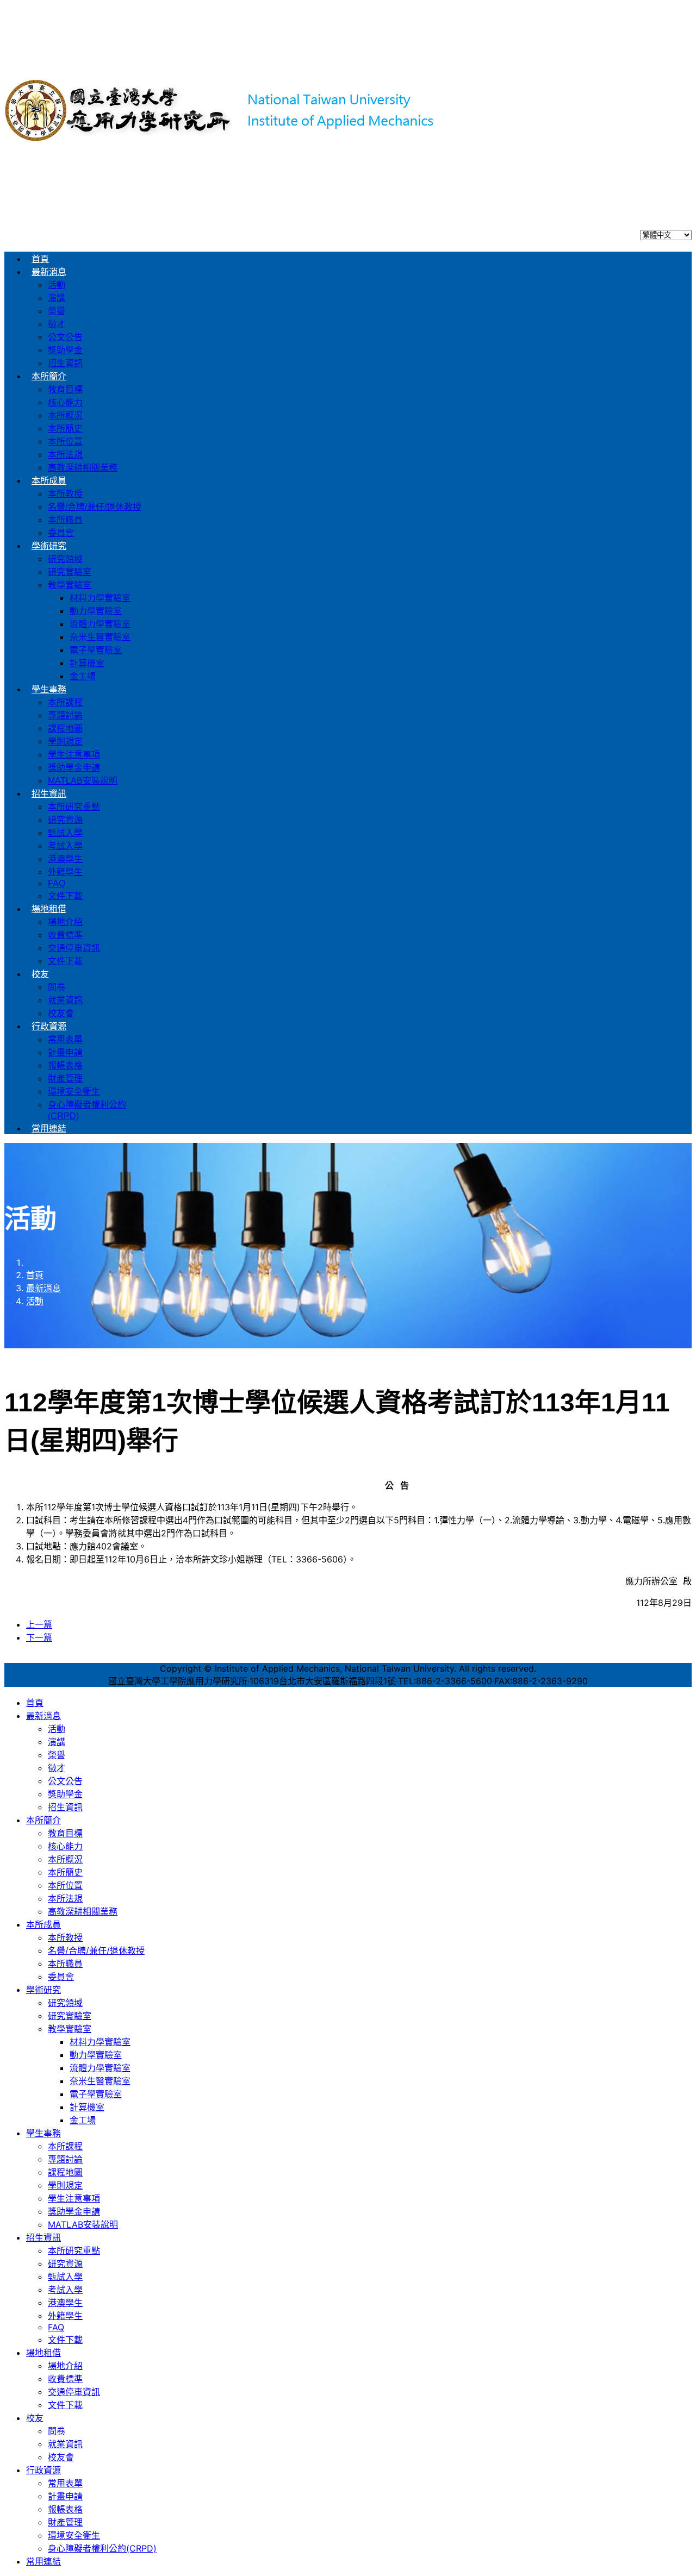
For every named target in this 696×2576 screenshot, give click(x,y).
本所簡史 (65, 429)
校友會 (61, 1013)
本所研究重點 (74, 807)
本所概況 (65, 415)
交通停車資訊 (74, 948)
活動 (57, 285)
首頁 (40, 259)
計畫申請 (65, 1052)
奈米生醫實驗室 (100, 637)
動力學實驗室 (96, 611)
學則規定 (65, 742)
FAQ (57, 883)
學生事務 (49, 689)
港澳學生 (65, 859)
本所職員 (65, 520)
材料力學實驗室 (100, 598)
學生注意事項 (74, 755)
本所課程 (65, 702)
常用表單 (65, 1039)
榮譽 (57, 311)
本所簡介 (49, 376)
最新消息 (49, 272)
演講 (57, 298)
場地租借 (49, 909)
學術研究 (49, 546)
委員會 (61, 533)
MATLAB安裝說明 (83, 781)
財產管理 (65, 1078)
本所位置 (65, 442)
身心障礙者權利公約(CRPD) (102, 2548)
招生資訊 (65, 363)
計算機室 (87, 663)
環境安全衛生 (74, 1092)
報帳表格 (65, 1065)
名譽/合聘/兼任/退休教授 (95, 507)
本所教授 (65, 494)
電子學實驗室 (96, 650)
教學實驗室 (70, 585)
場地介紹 (65, 922)
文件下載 (65, 896)
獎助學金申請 (74, 768)
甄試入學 (65, 833)
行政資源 (49, 1026)
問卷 (57, 987)
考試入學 (65, 846)
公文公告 (65, 337)
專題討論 (65, 715)
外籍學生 (65, 872)
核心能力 (65, 402)
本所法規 (65, 455)
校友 (40, 974)
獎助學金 (65, 350)
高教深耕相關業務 (83, 468)
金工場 (83, 676)
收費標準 (65, 935)
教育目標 (65, 389)
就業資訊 (65, 1000)
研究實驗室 (70, 572)
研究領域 (65, 559)
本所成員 (49, 481)
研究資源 (65, 820)
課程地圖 (65, 729)
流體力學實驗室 (100, 624)
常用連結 (49, 1128)
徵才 (57, 324)
